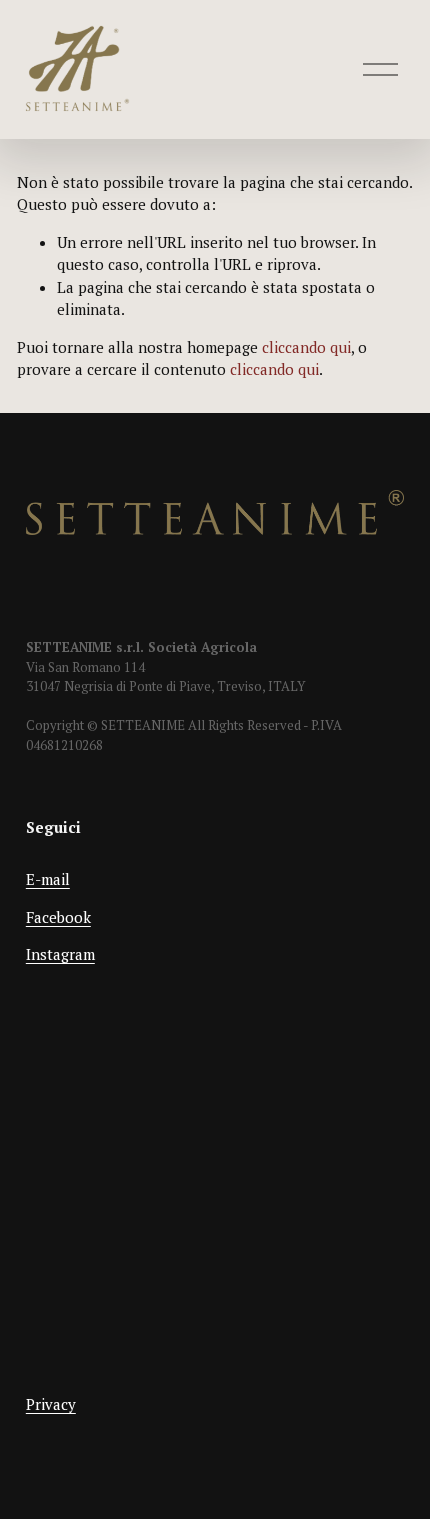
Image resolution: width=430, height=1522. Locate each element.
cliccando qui (306, 347)
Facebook (58, 917)
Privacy (51, 1404)
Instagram (60, 954)
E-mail (48, 879)
